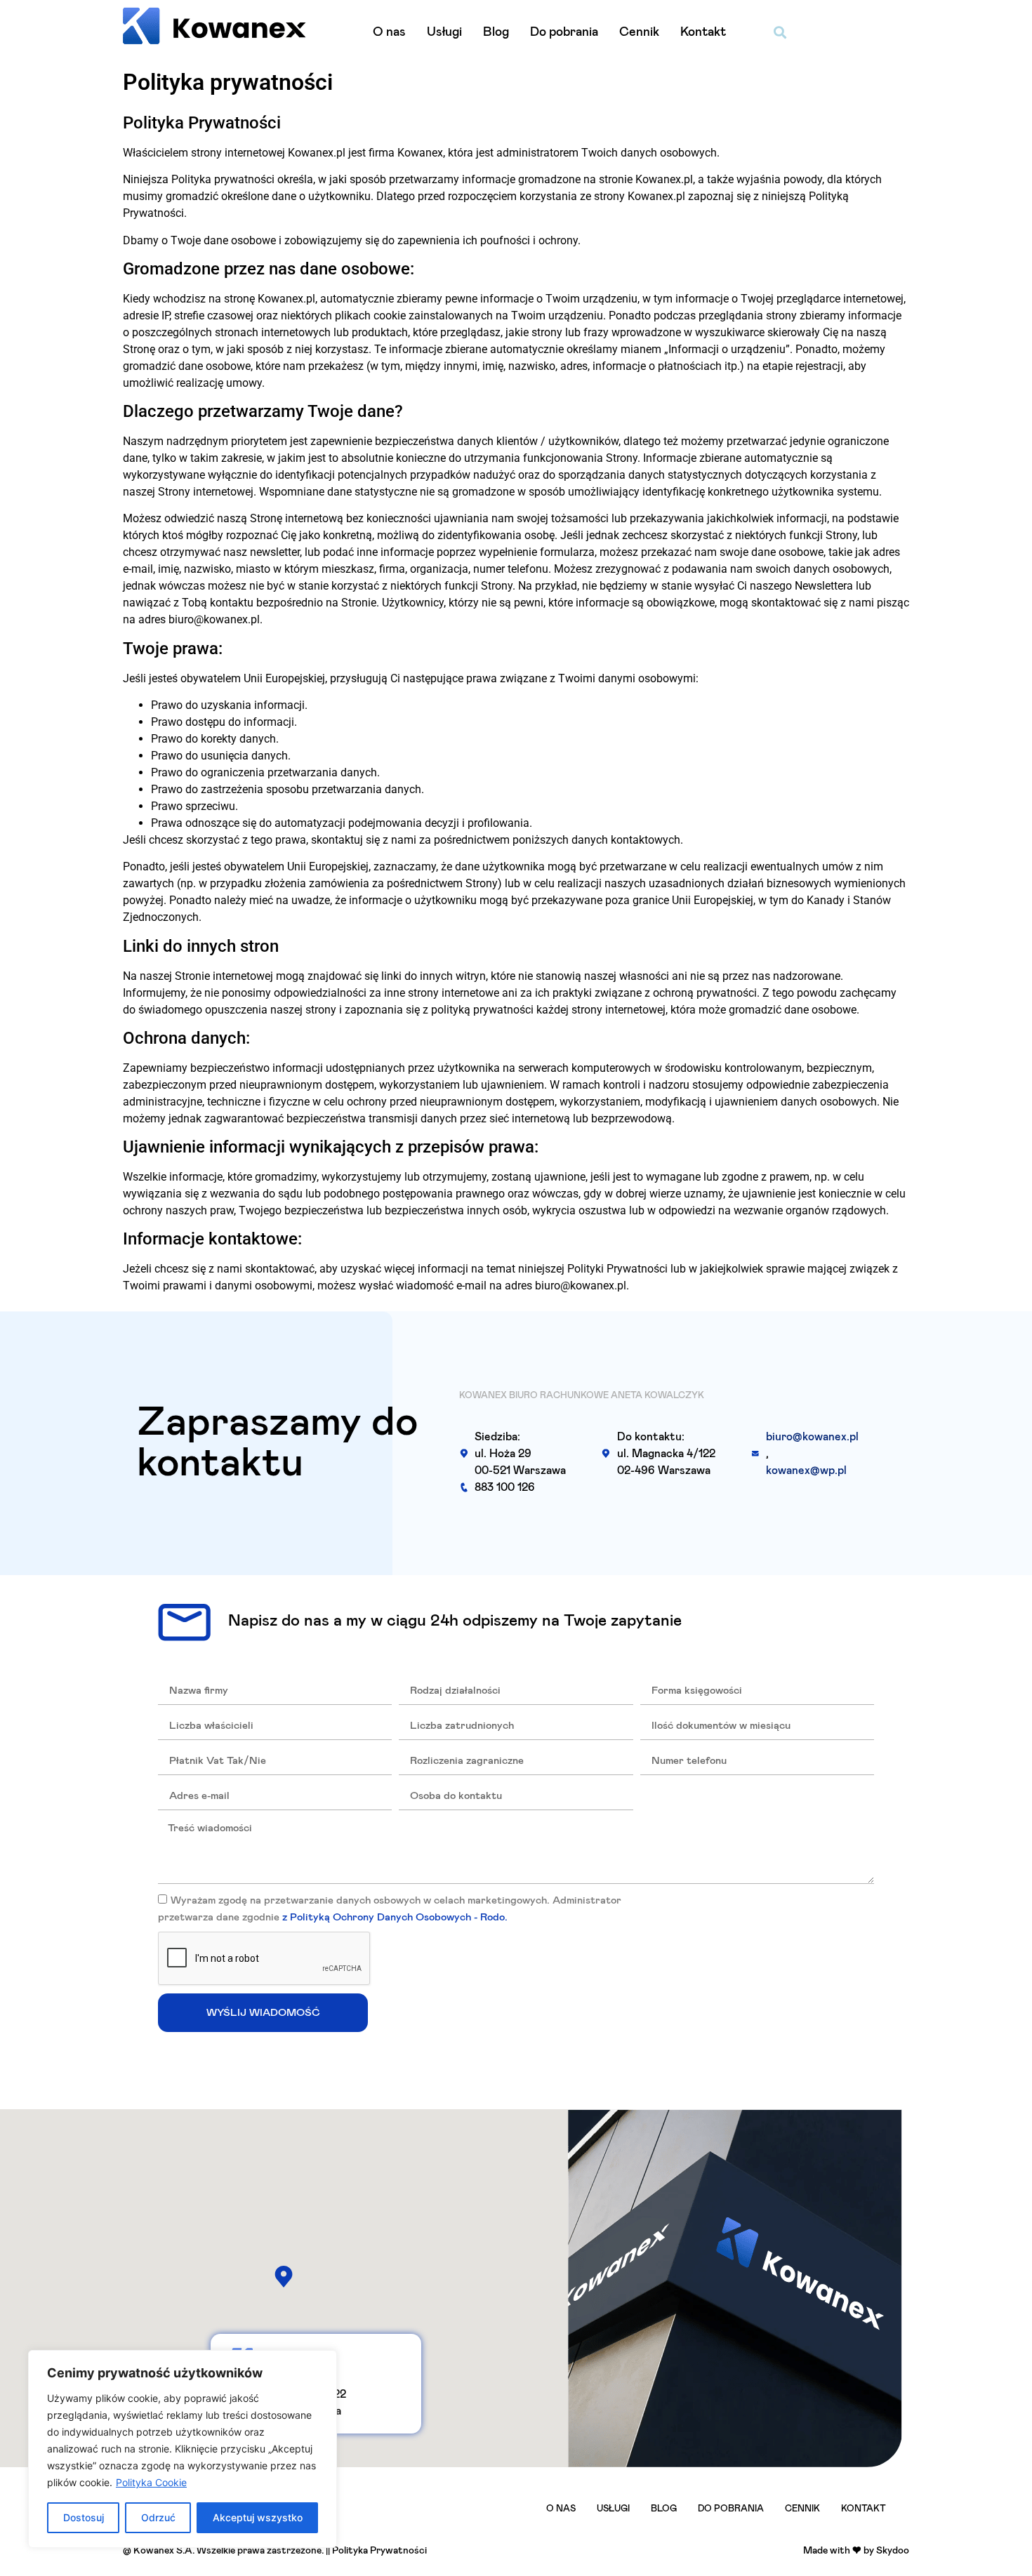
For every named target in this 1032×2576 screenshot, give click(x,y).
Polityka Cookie (151, 2482)
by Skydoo (886, 2551)
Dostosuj (84, 2517)
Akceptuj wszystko (258, 2517)
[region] (183, 2449)
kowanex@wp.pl (806, 1470)
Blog (496, 32)
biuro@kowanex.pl (812, 1437)
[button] (780, 32)
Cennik (639, 32)
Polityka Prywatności (379, 2551)
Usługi (444, 32)
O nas (389, 32)
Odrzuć (158, 2517)
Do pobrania (564, 32)
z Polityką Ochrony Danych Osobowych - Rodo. (395, 1918)
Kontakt (703, 32)
